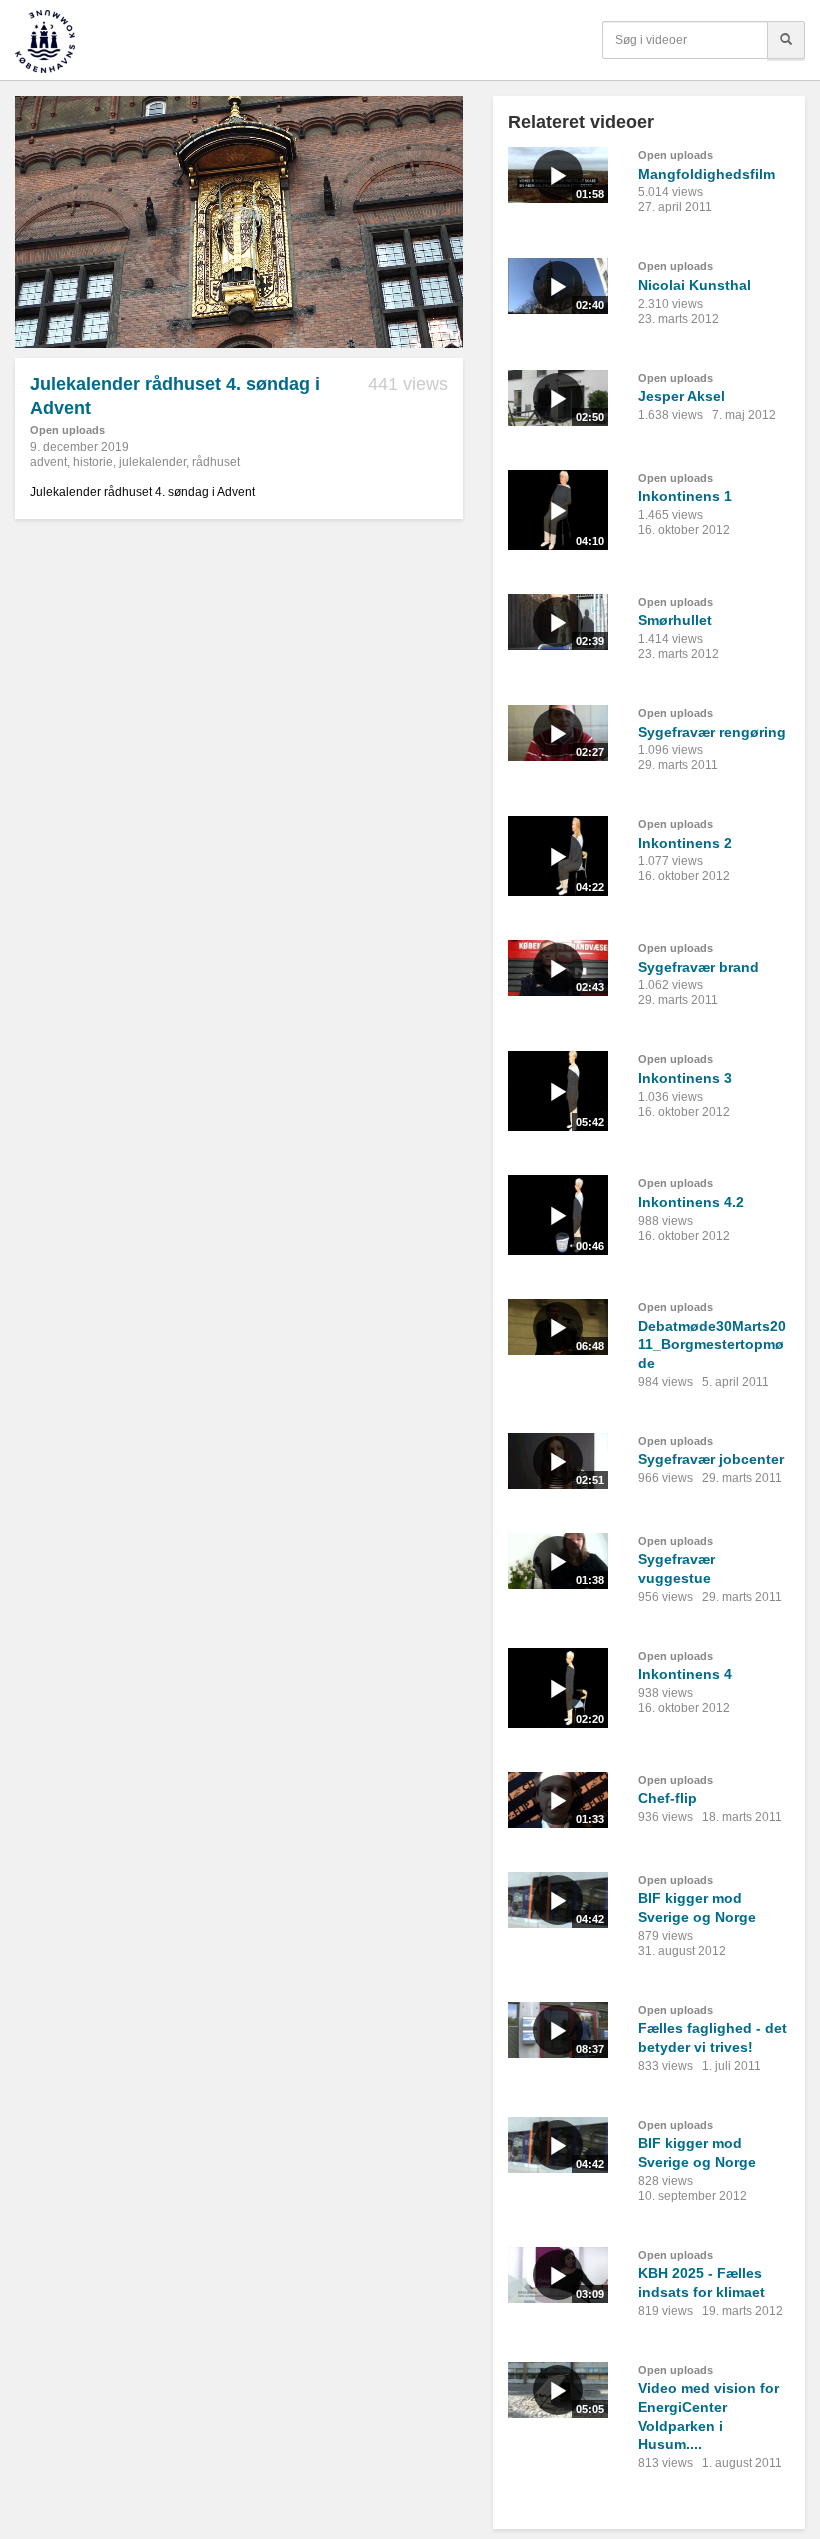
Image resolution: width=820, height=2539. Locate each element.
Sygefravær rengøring (712, 732)
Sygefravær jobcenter (711, 1459)
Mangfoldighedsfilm (706, 174)
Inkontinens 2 (685, 843)
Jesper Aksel (681, 396)
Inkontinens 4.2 (691, 1202)
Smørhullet (675, 620)
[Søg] (786, 40)
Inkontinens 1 (685, 496)
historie (93, 462)
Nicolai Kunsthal (694, 285)
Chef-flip (667, 1798)
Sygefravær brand (698, 967)
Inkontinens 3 (685, 1078)
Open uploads (67, 430)
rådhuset (216, 462)
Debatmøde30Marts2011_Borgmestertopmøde (712, 1344)
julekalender (152, 462)
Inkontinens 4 (685, 1674)
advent (48, 462)
